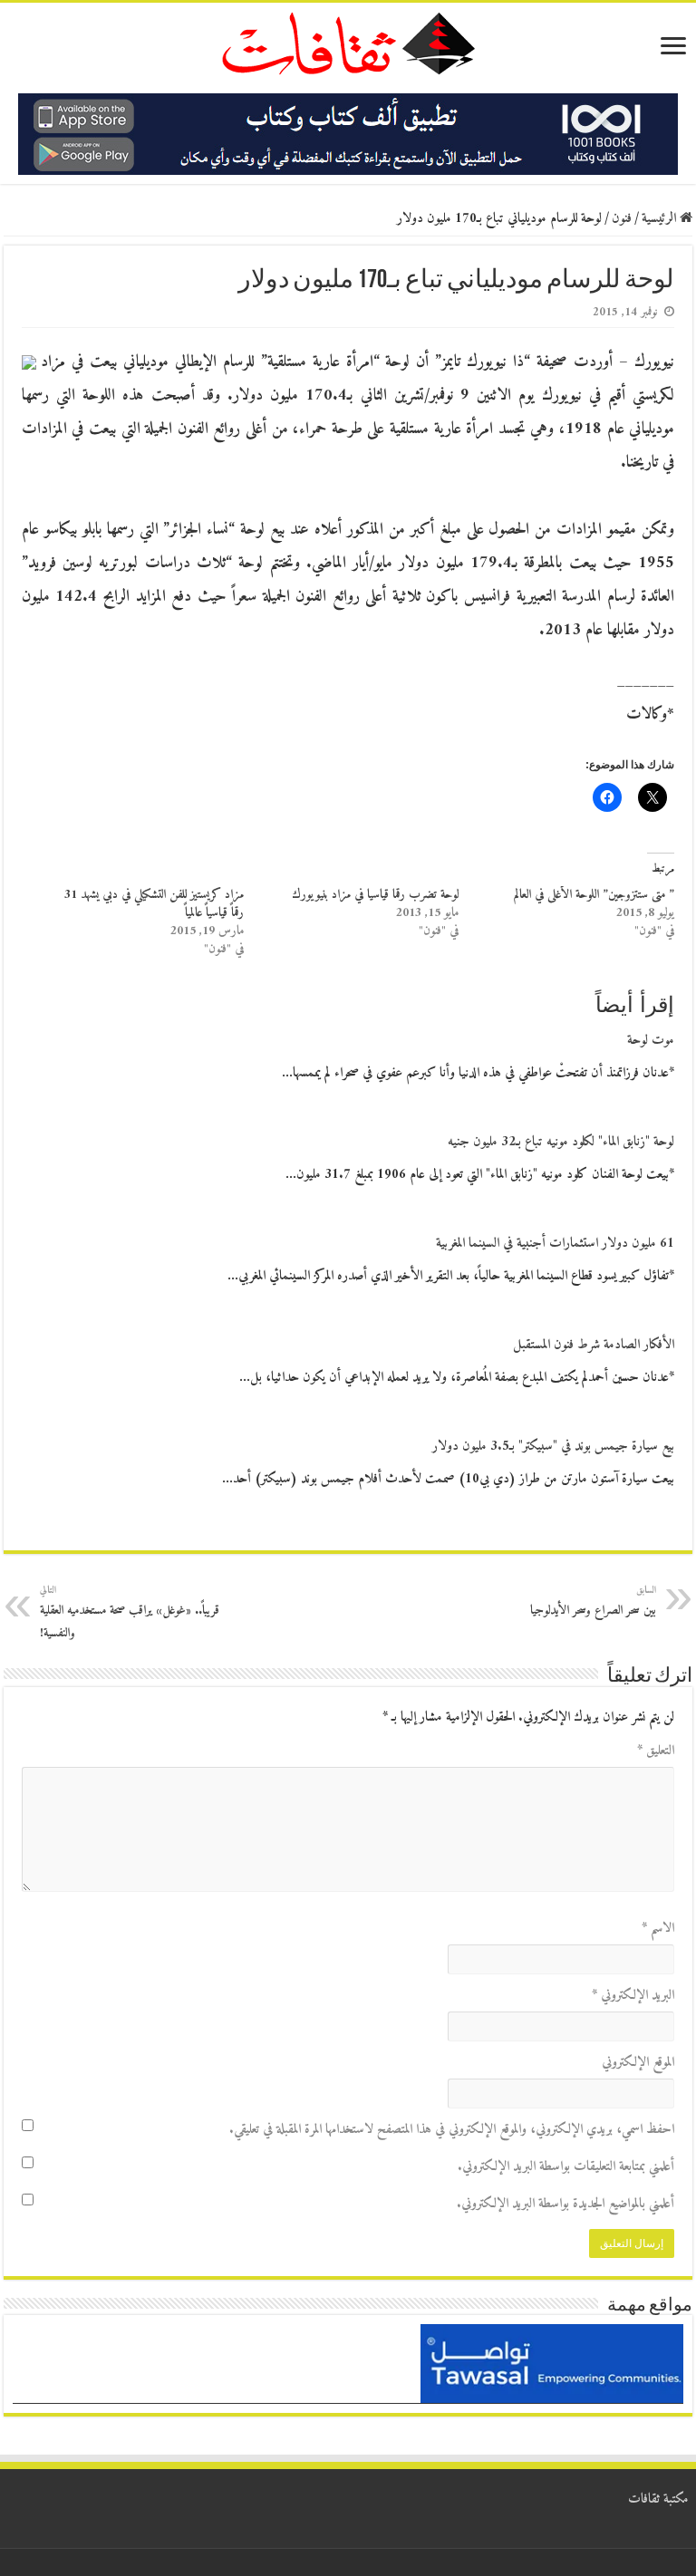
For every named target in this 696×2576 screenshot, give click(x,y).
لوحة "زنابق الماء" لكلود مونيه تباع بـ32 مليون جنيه (561, 1142)
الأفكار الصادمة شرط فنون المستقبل (594, 1345)
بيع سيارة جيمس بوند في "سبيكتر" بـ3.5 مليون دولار (553, 1447)
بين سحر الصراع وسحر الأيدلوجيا (593, 1602)
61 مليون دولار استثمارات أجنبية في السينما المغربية (555, 1244)
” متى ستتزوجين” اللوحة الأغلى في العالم (594, 895)
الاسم (658, 1929)
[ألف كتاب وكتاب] (348, 134)
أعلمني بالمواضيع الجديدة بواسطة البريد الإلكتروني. (565, 2204)
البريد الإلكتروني (633, 1996)
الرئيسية (661, 219)
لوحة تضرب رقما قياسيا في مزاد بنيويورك (375, 895)
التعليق (656, 1751)
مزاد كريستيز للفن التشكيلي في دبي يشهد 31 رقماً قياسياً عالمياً (154, 904)
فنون (622, 219)
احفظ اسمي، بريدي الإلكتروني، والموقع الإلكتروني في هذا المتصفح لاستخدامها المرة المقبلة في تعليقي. (452, 2130)
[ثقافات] (348, 40)
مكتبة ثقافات (658, 2499)
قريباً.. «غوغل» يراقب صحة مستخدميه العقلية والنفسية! (130, 1613)
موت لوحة (651, 1041)
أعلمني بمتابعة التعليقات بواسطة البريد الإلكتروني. (566, 2167)
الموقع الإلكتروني (638, 2063)
